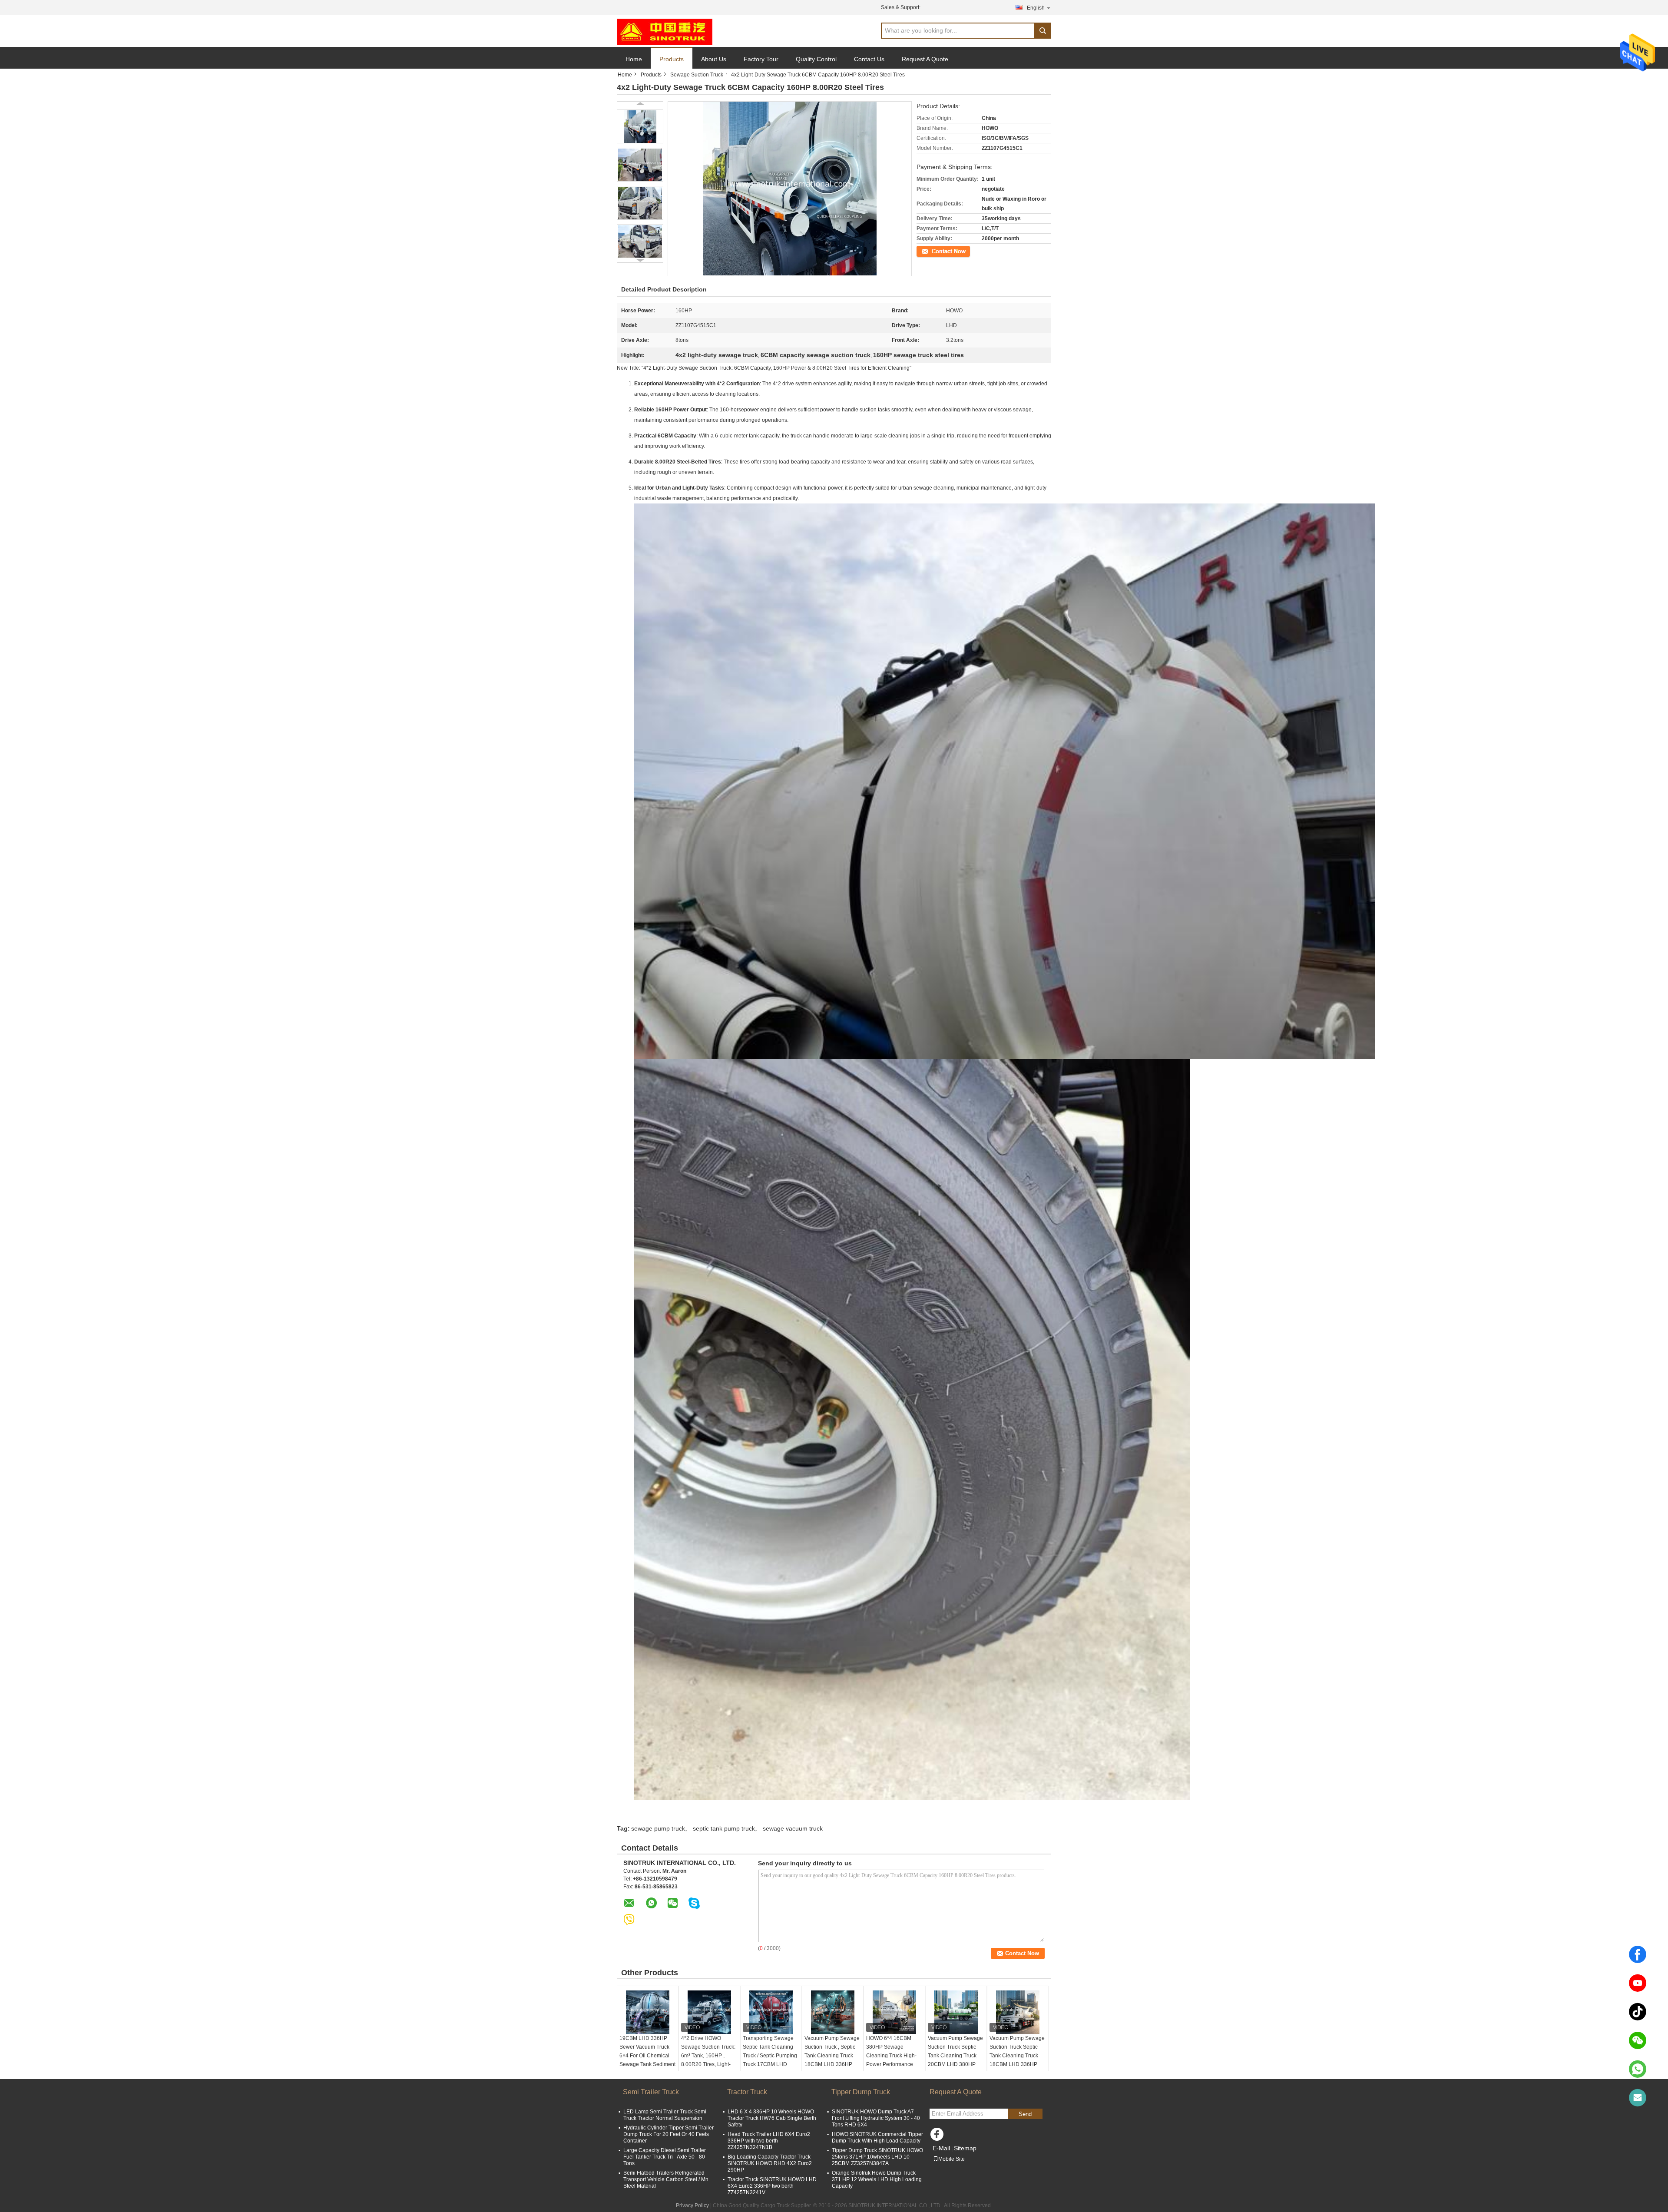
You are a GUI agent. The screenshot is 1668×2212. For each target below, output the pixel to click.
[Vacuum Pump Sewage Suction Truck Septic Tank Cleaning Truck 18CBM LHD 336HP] (1018, 2012)
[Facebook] (1638, 1954)
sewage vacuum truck (793, 1828)
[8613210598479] (1638, 2069)
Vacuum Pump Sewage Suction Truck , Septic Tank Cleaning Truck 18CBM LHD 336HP (832, 2051)
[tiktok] (1638, 2012)
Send (1025, 2114)
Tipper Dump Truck (861, 2092)
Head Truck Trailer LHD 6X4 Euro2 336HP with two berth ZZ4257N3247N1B (769, 2141)
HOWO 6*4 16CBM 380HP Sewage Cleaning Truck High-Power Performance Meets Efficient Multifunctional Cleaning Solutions (891, 2064)
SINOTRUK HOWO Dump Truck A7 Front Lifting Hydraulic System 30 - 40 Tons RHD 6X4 (876, 2118)
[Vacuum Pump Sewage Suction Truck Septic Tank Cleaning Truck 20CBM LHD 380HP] (956, 2012)
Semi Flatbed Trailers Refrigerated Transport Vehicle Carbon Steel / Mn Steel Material (666, 2179)
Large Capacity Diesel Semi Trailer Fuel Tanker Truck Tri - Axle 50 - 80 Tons (665, 2157)
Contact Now (932, 251)
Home (634, 59)
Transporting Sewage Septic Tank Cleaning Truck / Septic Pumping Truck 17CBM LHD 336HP (770, 2056)
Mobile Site (951, 2159)
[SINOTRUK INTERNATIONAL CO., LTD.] (665, 31)
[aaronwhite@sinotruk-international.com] (1638, 2098)
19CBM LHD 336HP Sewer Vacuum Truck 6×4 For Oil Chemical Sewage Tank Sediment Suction (647, 2056)
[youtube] (1638, 1983)
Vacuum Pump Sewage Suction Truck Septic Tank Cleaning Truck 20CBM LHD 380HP (955, 2051)
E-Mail (941, 2148)
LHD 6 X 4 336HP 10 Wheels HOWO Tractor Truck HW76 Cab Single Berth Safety (772, 2118)
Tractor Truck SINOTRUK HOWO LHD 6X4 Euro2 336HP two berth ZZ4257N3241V (772, 2186)
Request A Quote (925, 59)
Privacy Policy (692, 2205)
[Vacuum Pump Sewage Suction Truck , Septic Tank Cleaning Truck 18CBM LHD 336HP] (833, 2012)
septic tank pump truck (724, 1828)
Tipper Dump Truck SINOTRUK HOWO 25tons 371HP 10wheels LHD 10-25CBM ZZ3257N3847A (877, 2157)
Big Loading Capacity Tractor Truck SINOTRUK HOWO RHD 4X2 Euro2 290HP (770, 2163)
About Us (714, 59)
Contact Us (869, 59)
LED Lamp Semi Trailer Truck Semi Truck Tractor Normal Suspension (665, 2115)
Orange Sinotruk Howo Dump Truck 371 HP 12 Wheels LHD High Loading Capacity (877, 2179)
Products (672, 59)
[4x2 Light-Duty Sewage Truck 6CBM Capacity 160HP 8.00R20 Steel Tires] (640, 126)
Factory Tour (761, 59)
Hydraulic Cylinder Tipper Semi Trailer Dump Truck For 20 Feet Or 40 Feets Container (669, 2134)
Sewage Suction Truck (697, 75)
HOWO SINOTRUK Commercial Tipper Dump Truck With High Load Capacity (877, 2137)
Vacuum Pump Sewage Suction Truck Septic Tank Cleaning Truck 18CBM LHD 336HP (1017, 2051)
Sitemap (965, 2148)
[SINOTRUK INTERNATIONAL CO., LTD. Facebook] (938, 2136)
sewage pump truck (658, 1828)
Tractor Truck (747, 2092)
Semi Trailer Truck (651, 2092)
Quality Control (816, 59)
